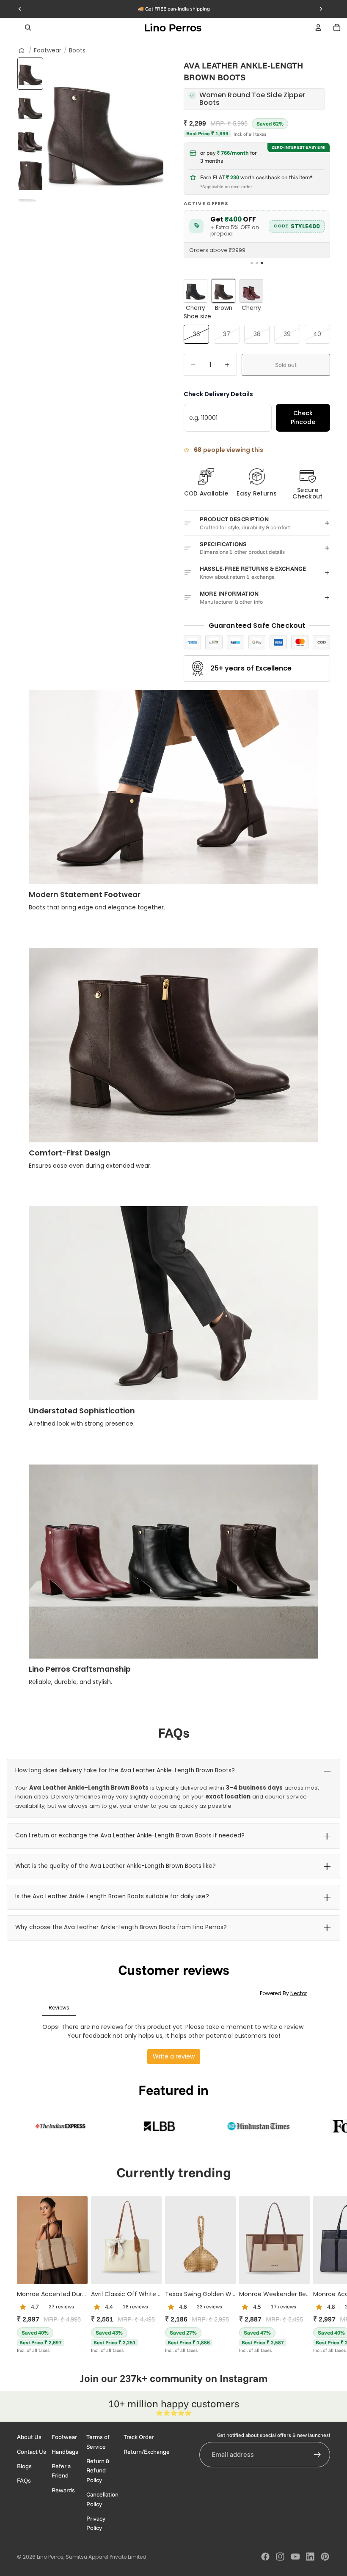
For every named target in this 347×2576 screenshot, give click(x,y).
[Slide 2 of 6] (30, 107)
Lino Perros (50, 2557)
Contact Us (32, 2451)
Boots (77, 51)
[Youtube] (295, 2557)
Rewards (63, 2490)
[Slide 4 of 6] (30, 175)
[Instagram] (280, 2557)
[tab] (252, 263)
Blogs (24, 2466)
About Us (29, 2437)
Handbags (65, 2451)
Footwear (48, 51)
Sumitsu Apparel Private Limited (106, 2557)
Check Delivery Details (218, 394)
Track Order (139, 2437)
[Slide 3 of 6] (30, 141)
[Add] (74, 2271)
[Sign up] (317, 2454)
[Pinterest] (325, 2557)
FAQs (24, 2480)
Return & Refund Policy (98, 2470)
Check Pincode (303, 417)
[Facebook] (265, 2557)
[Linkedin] (310, 2557)
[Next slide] (321, 2275)
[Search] (28, 27)
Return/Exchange (147, 2451)
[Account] (318, 27)
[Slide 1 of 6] (30, 74)
